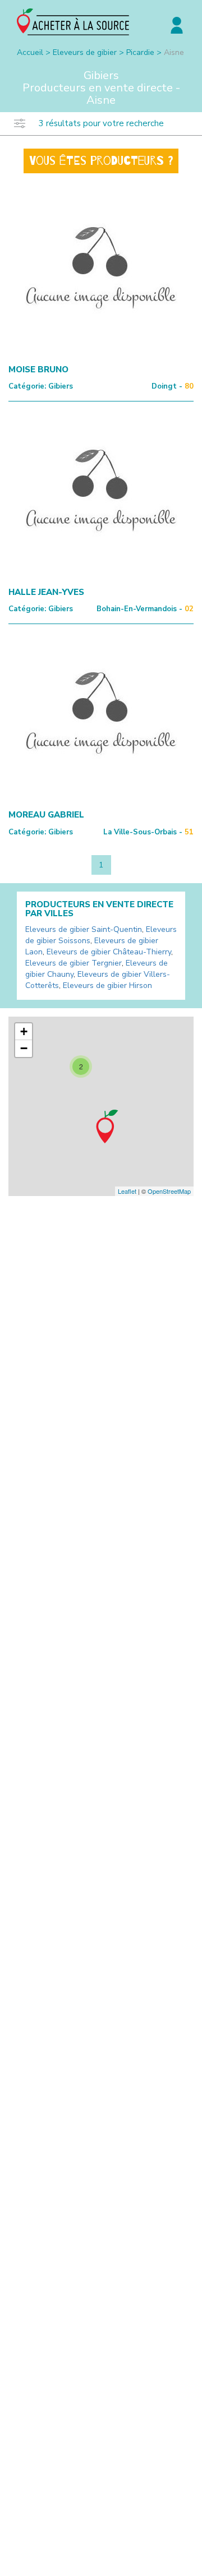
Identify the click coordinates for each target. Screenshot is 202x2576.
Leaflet (127, 1191)
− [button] (24, 1048)
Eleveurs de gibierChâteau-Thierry (109, 952)
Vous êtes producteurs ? (101, 161)
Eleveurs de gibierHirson (107, 985)
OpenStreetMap (169, 1191)
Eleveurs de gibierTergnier (74, 963)
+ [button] (24, 1031)
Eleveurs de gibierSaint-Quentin (84, 929)
